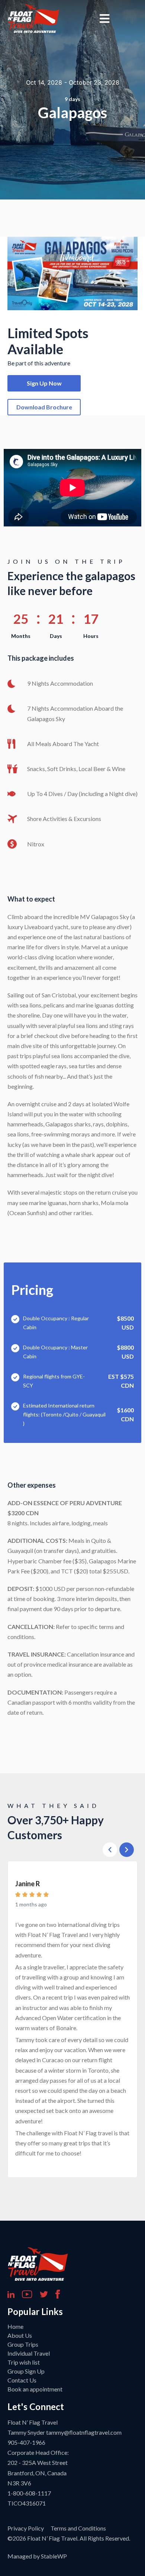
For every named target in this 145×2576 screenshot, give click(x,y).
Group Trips (23, 2344)
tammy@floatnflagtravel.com (84, 2432)
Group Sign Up (26, 2371)
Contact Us (22, 2380)
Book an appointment (35, 2389)
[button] (110, 1850)
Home (15, 2326)
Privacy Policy (26, 2528)
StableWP (54, 2556)
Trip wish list (24, 2362)
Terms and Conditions (78, 2528)
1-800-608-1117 (29, 2493)
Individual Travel (29, 2353)
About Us (20, 2335)
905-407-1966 (26, 2442)
